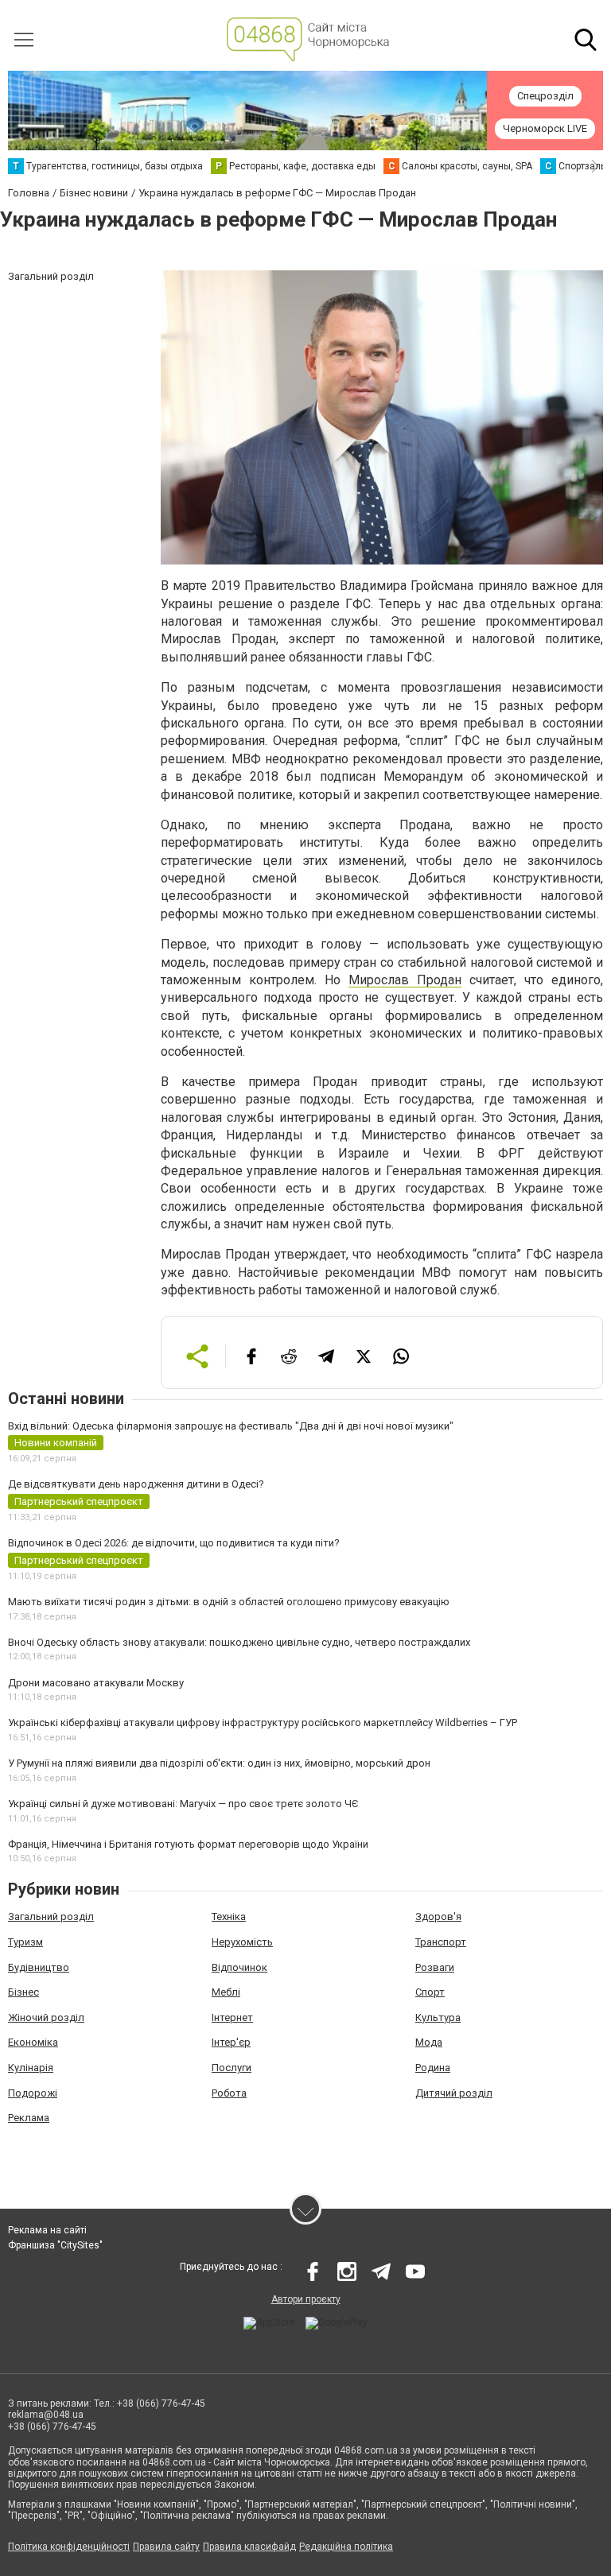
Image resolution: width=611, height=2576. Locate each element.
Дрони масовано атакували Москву (96, 1683)
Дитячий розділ (454, 2093)
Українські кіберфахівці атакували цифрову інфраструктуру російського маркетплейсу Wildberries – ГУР (263, 1723)
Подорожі (33, 2093)
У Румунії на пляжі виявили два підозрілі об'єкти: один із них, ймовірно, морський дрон (219, 1763)
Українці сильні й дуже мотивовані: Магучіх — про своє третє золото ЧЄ (183, 1804)
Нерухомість (242, 1942)
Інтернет (232, 2017)
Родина (433, 2068)
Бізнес (23, 1992)
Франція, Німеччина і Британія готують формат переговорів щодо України (188, 1844)
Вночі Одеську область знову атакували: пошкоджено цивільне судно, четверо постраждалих (239, 1642)
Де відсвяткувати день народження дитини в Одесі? (136, 1484)
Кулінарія (31, 2068)
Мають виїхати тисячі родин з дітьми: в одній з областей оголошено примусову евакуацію (229, 1602)
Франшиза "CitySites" (55, 2245)
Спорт (430, 1992)
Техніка (229, 1916)
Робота (229, 2093)
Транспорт (441, 1942)
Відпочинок (239, 1967)
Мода (429, 2042)
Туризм (25, 1942)
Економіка (33, 2042)
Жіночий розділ (46, 2017)
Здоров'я (438, 1916)
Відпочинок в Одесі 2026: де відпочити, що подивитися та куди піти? (174, 1543)
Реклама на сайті (47, 2230)
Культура (438, 2017)
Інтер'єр (231, 2042)
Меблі (226, 1992)
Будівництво (39, 1967)
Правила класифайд (249, 2547)
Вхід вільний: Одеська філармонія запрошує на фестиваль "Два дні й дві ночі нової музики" (231, 1426)
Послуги (232, 2068)
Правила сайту (166, 2547)
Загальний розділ (51, 1916)
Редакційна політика (346, 2547)
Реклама (29, 2118)
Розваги (435, 1967)
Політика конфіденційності (69, 2547)
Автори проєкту (306, 2299)
